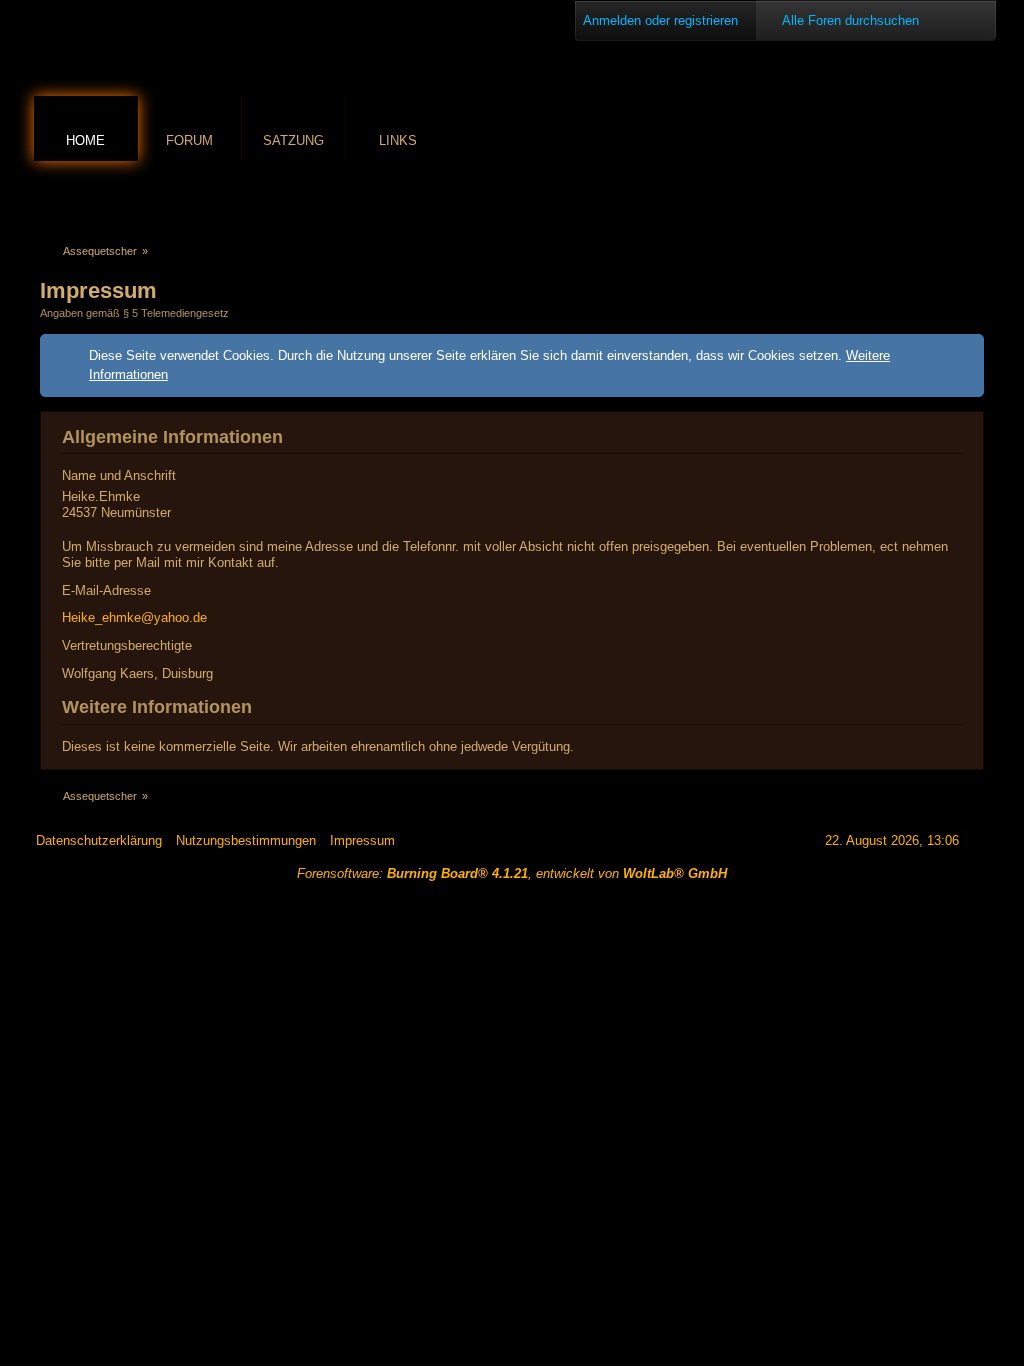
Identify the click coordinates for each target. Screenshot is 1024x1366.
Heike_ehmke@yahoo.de (134, 617)
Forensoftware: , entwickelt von (512, 873)
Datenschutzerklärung (99, 840)
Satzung (293, 140)
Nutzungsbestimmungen (246, 840)
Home (85, 140)
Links (398, 140)
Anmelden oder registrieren (660, 20)
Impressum (362, 840)
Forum (189, 140)
